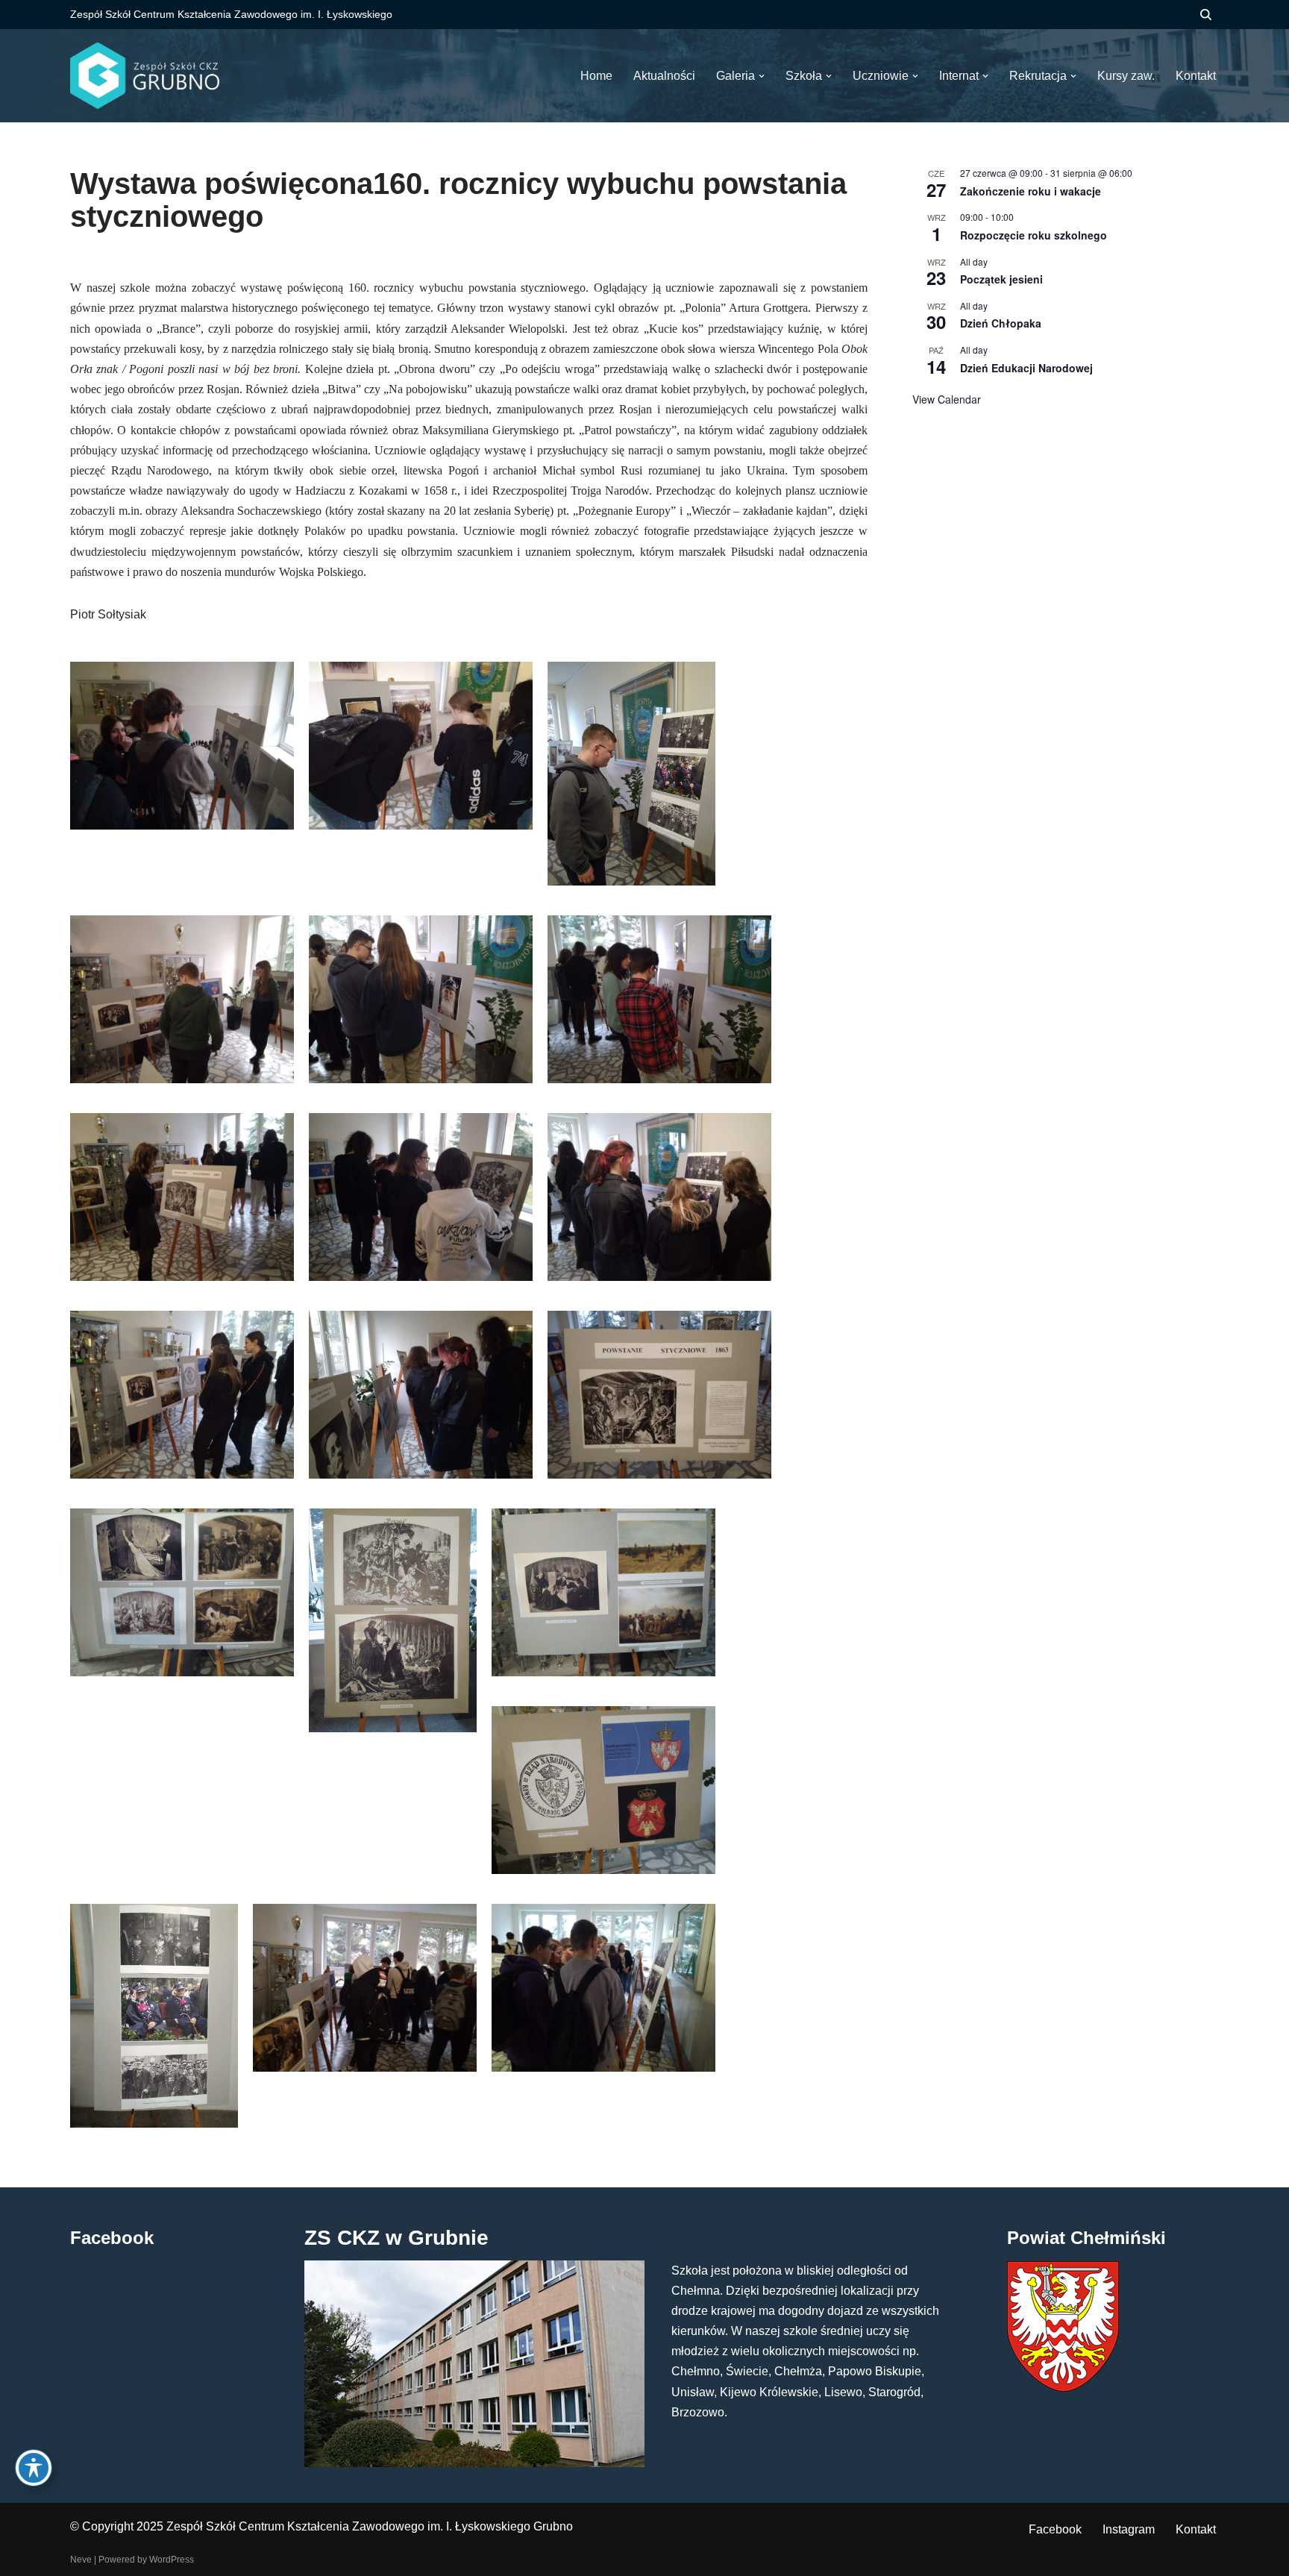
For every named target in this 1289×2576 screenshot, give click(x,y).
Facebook (1055, 2529)
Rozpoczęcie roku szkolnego (1034, 235)
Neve (81, 2560)
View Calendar (947, 399)
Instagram (1129, 2529)
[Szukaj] (1206, 15)
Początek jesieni (1001, 279)
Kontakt (1196, 2529)
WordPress (172, 2560)
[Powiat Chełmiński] (1063, 2388)
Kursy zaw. (1126, 76)
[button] (762, 76)
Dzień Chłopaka (1001, 323)
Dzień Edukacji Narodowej (1026, 368)
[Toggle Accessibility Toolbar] (34, 2468)
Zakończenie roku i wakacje (1031, 191)
